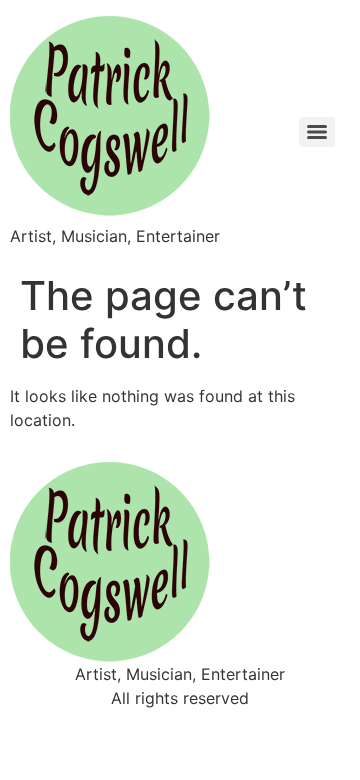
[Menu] (317, 132)
